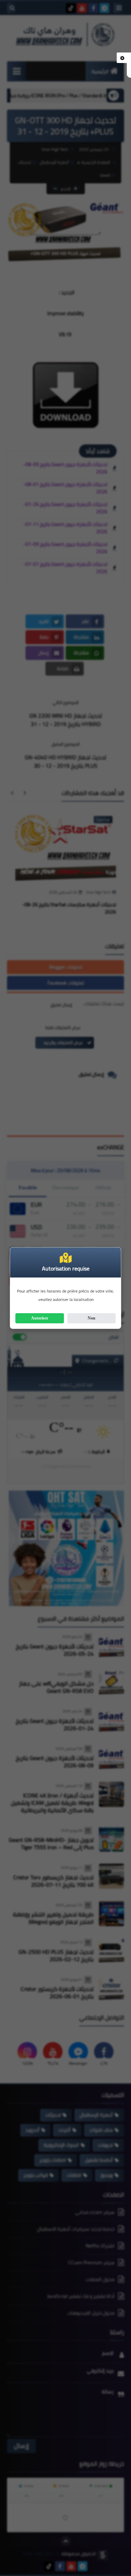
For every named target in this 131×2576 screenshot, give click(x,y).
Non (92, 1318)
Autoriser (40, 1318)
